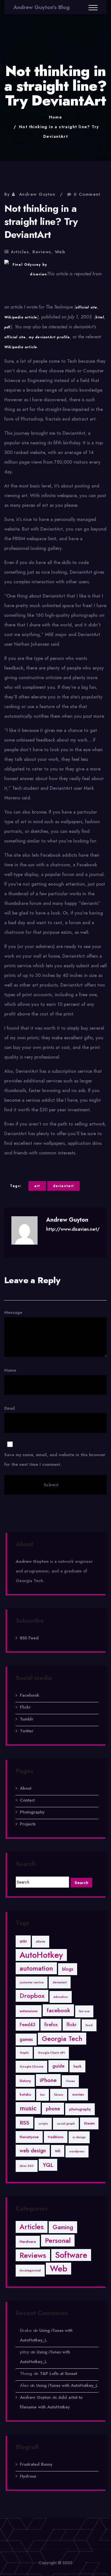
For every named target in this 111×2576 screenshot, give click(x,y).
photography (80, 2109)
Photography (32, 1812)
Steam (89, 2123)
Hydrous (28, 2476)
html (100, 317)
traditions (56, 2137)
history (25, 2081)
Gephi (24, 2053)
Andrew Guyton (37, 194)
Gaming (63, 2227)
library (59, 2095)
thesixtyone (29, 2137)
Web (60, 252)
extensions (29, 2011)
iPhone (48, 2080)
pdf (7, 327)
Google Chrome (31, 2067)
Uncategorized (30, 2270)
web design (33, 2151)
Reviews (42, 252)
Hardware (28, 2242)
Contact (27, 1800)
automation (36, 1968)
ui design (79, 2137)
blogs (68, 1969)
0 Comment (87, 194)
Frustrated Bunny (36, 2464)
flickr (72, 2025)
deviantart (63, 1186)
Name (10, 1370)
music (28, 2108)
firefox (51, 2025)
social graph (66, 2124)
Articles (20, 252)
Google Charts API (51, 2053)
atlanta (41, 1941)
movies (78, 2094)
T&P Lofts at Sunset (58, 2374)
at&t (23, 1941)
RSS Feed (29, 1638)
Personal (58, 2240)
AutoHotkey (41, 1955)
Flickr (25, 1707)
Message (13, 1312)
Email (55, 1436)
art (37, 1186)
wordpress (77, 2151)
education (61, 1997)
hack (77, 2066)
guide (58, 2066)
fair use (84, 2011)
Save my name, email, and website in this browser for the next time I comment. (55, 1460)
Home (56, 117)
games (26, 2039)
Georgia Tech (62, 2039)
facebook (58, 2010)
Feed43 (27, 2025)
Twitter (27, 1731)
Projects (28, 1824)
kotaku (25, 2094)
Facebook (30, 1695)
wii (58, 2151)
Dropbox (32, 1996)
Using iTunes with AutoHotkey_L (67, 2385)
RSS (24, 2123)
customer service (32, 1982)
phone (53, 2109)
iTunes (70, 2081)
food (89, 2025)
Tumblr (27, 1719)
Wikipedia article (21, 317)
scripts (43, 2124)
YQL (48, 2165)
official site (87, 307)
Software (71, 2255)
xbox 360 (27, 2166)
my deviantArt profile (49, 337)
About (26, 1788)
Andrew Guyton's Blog (42, 7)
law (43, 2095)
